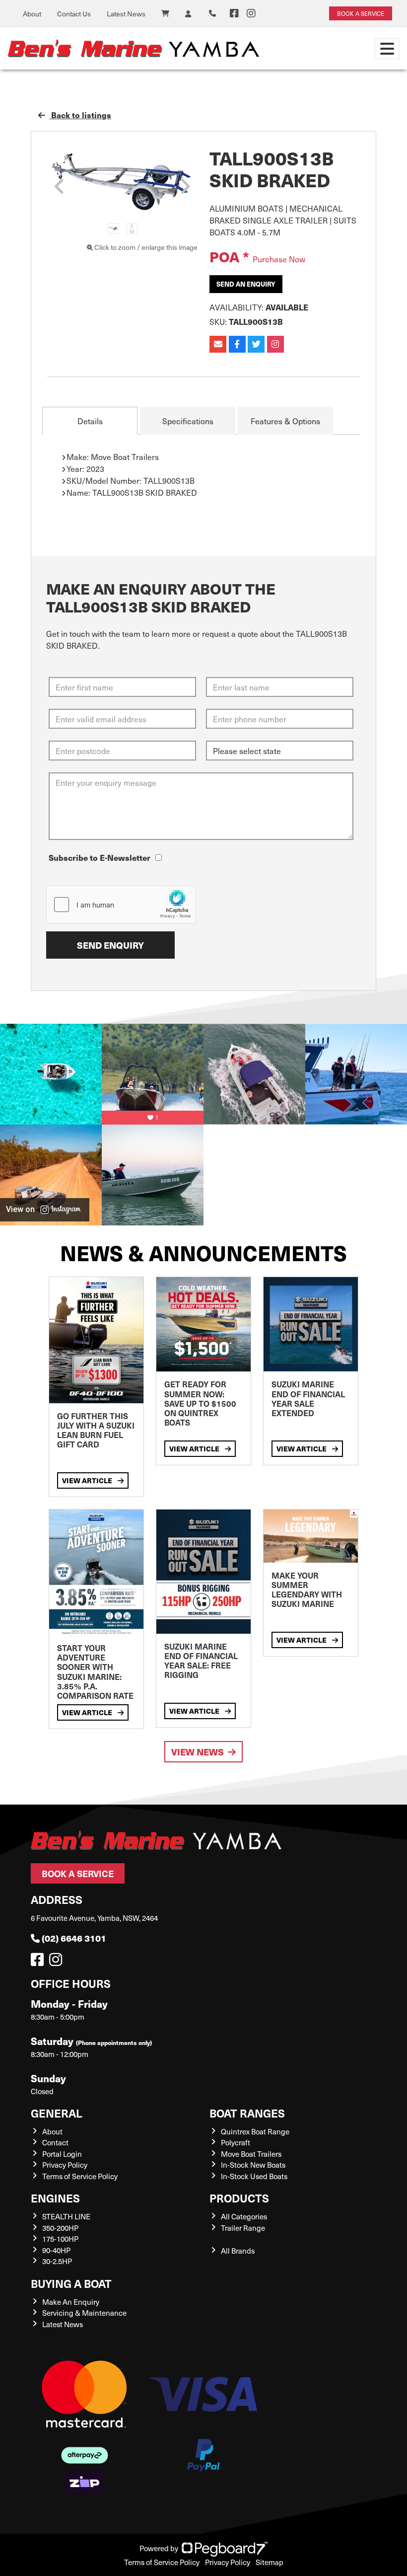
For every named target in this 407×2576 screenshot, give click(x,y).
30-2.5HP (57, 2261)
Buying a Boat (71, 2283)
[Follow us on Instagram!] (58, 1962)
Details (90, 421)
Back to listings (80, 115)
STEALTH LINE (66, 2216)
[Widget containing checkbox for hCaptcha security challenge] (121, 905)
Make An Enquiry (71, 2302)
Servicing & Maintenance (84, 2313)
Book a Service (78, 1873)
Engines (55, 2198)
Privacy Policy (65, 2165)
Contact (55, 2142)
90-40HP (56, 2250)
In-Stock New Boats (253, 2165)
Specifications (188, 421)
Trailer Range (243, 2228)
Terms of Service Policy (80, 2176)
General (57, 2113)
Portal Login (62, 2154)
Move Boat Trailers (251, 2154)
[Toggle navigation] (387, 49)
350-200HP (60, 2228)
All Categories (244, 2216)
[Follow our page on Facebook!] (234, 13)
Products (239, 2198)
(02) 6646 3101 (74, 1938)
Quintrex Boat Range (255, 2131)
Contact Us (74, 14)
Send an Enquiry (246, 284)
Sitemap (270, 2562)
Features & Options (285, 421)
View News (198, 1752)
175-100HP (60, 2239)
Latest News (126, 14)
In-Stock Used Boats (254, 2176)
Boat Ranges (247, 2113)
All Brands (238, 2251)
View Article (88, 1480)
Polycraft (236, 2142)
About (32, 14)
